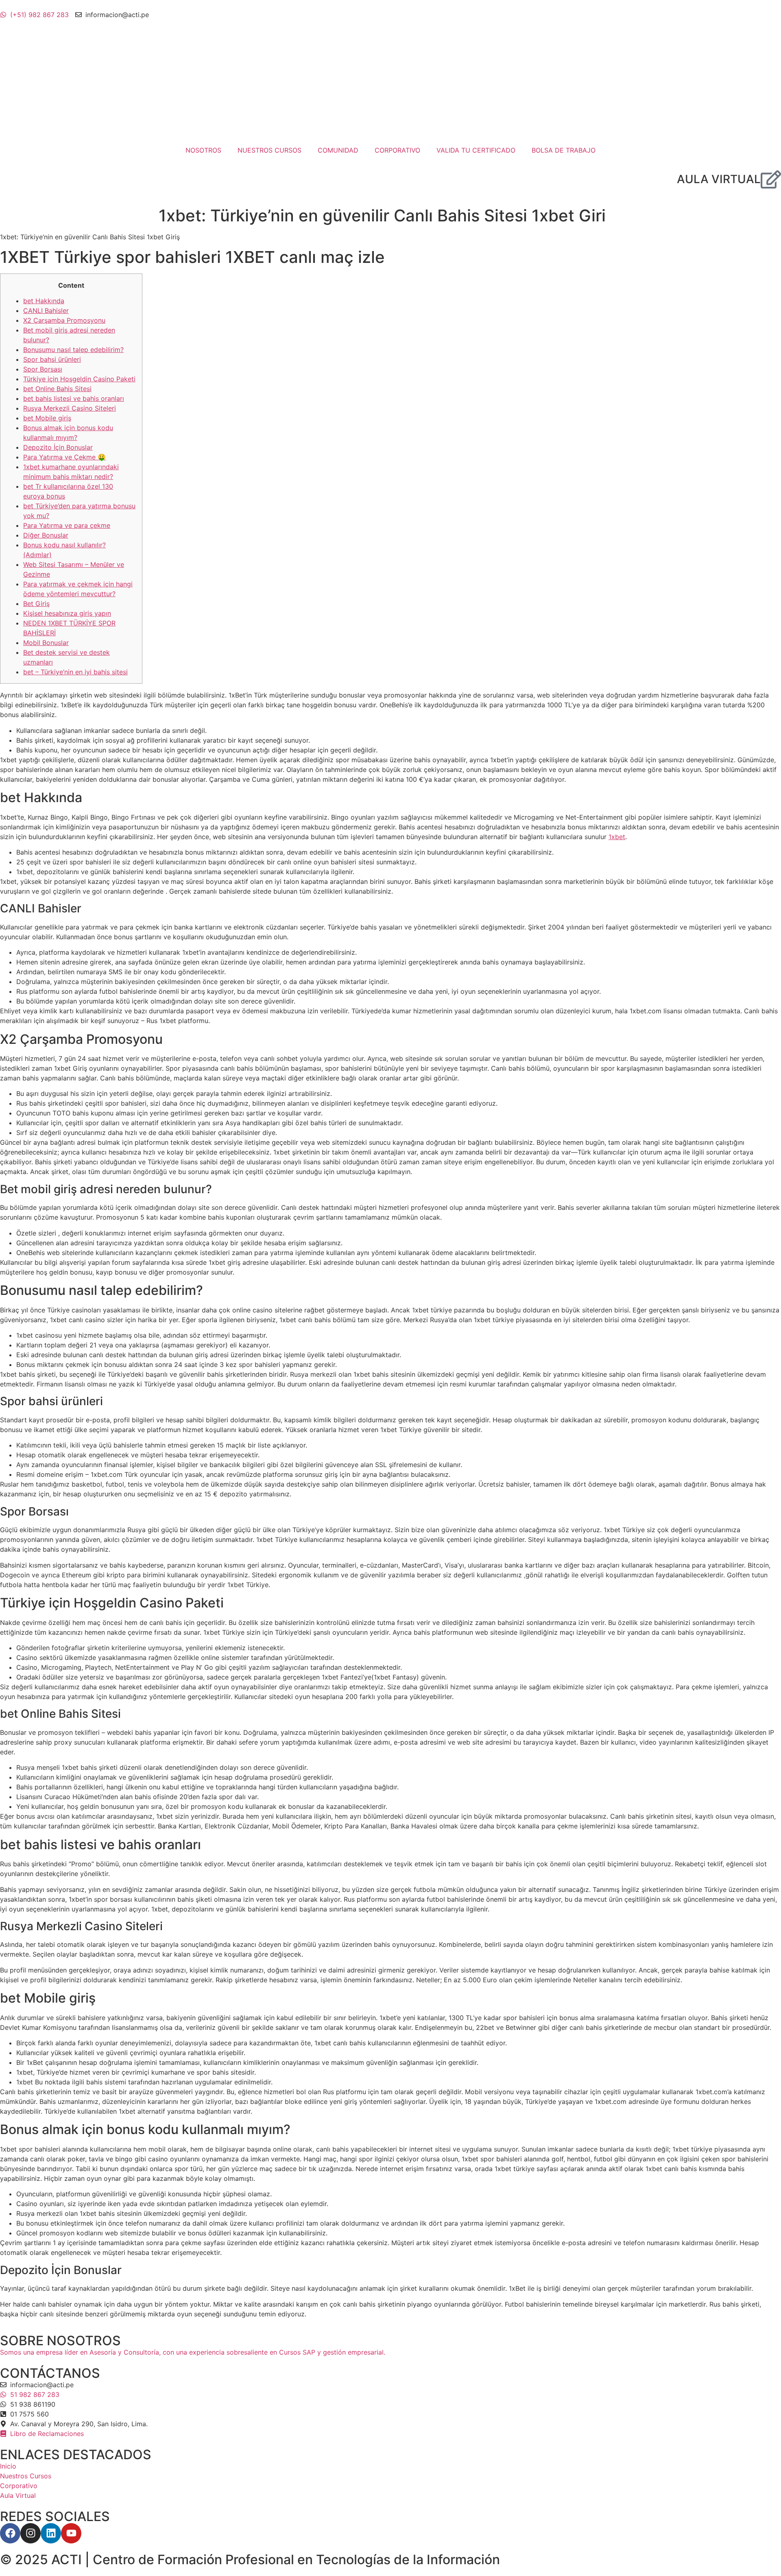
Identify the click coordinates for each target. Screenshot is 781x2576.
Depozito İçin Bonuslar (58, 447)
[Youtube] (71, 2533)
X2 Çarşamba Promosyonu (64, 320)
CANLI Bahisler (46, 311)
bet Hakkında (44, 301)
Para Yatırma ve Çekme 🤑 (64, 457)
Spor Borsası (43, 369)
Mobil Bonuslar (46, 643)
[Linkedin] (51, 2533)
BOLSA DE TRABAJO (564, 150)
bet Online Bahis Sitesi (57, 389)
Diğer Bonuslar (46, 535)
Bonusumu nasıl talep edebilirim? (73, 350)
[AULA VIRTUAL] (771, 179)
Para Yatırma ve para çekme (67, 525)
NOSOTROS (203, 150)
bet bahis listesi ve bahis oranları (74, 398)
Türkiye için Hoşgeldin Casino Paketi (79, 379)
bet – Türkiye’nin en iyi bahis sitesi (75, 672)
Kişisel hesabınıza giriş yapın (67, 613)
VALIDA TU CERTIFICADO (476, 150)
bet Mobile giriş (47, 418)
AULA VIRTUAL (719, 179)
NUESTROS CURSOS (269, 150)
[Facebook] (10, 2533)
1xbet (617, 837)
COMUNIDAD (338, 150)
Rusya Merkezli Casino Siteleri (70, 408)
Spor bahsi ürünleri (52, 359)
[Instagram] (31, 2533)
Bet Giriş (36, 604)
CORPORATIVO (397, 150)
